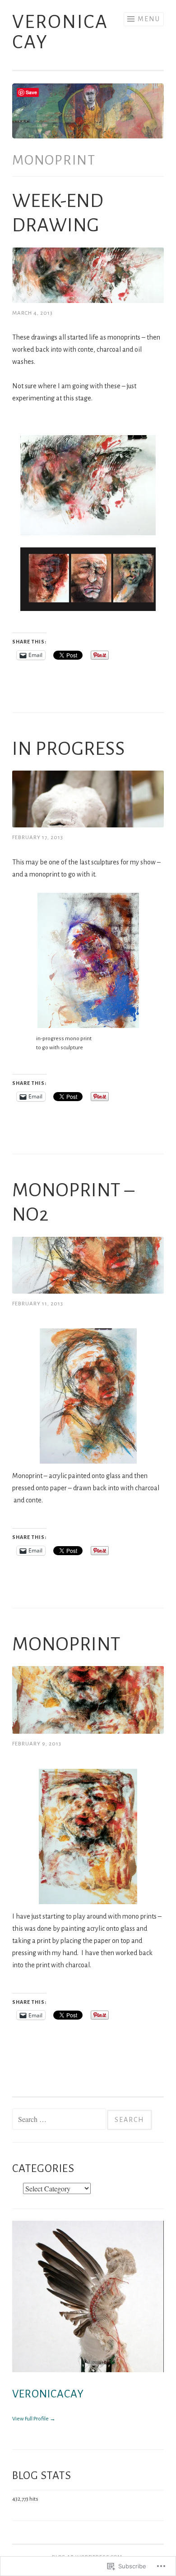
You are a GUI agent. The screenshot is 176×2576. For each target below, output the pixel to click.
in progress (69, 749)
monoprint (67, 1644)
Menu (149, 19)
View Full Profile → (34, 2419)
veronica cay (60, 32)
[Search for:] (60, 2120)
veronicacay (48, 2394)
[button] (88, 579)
